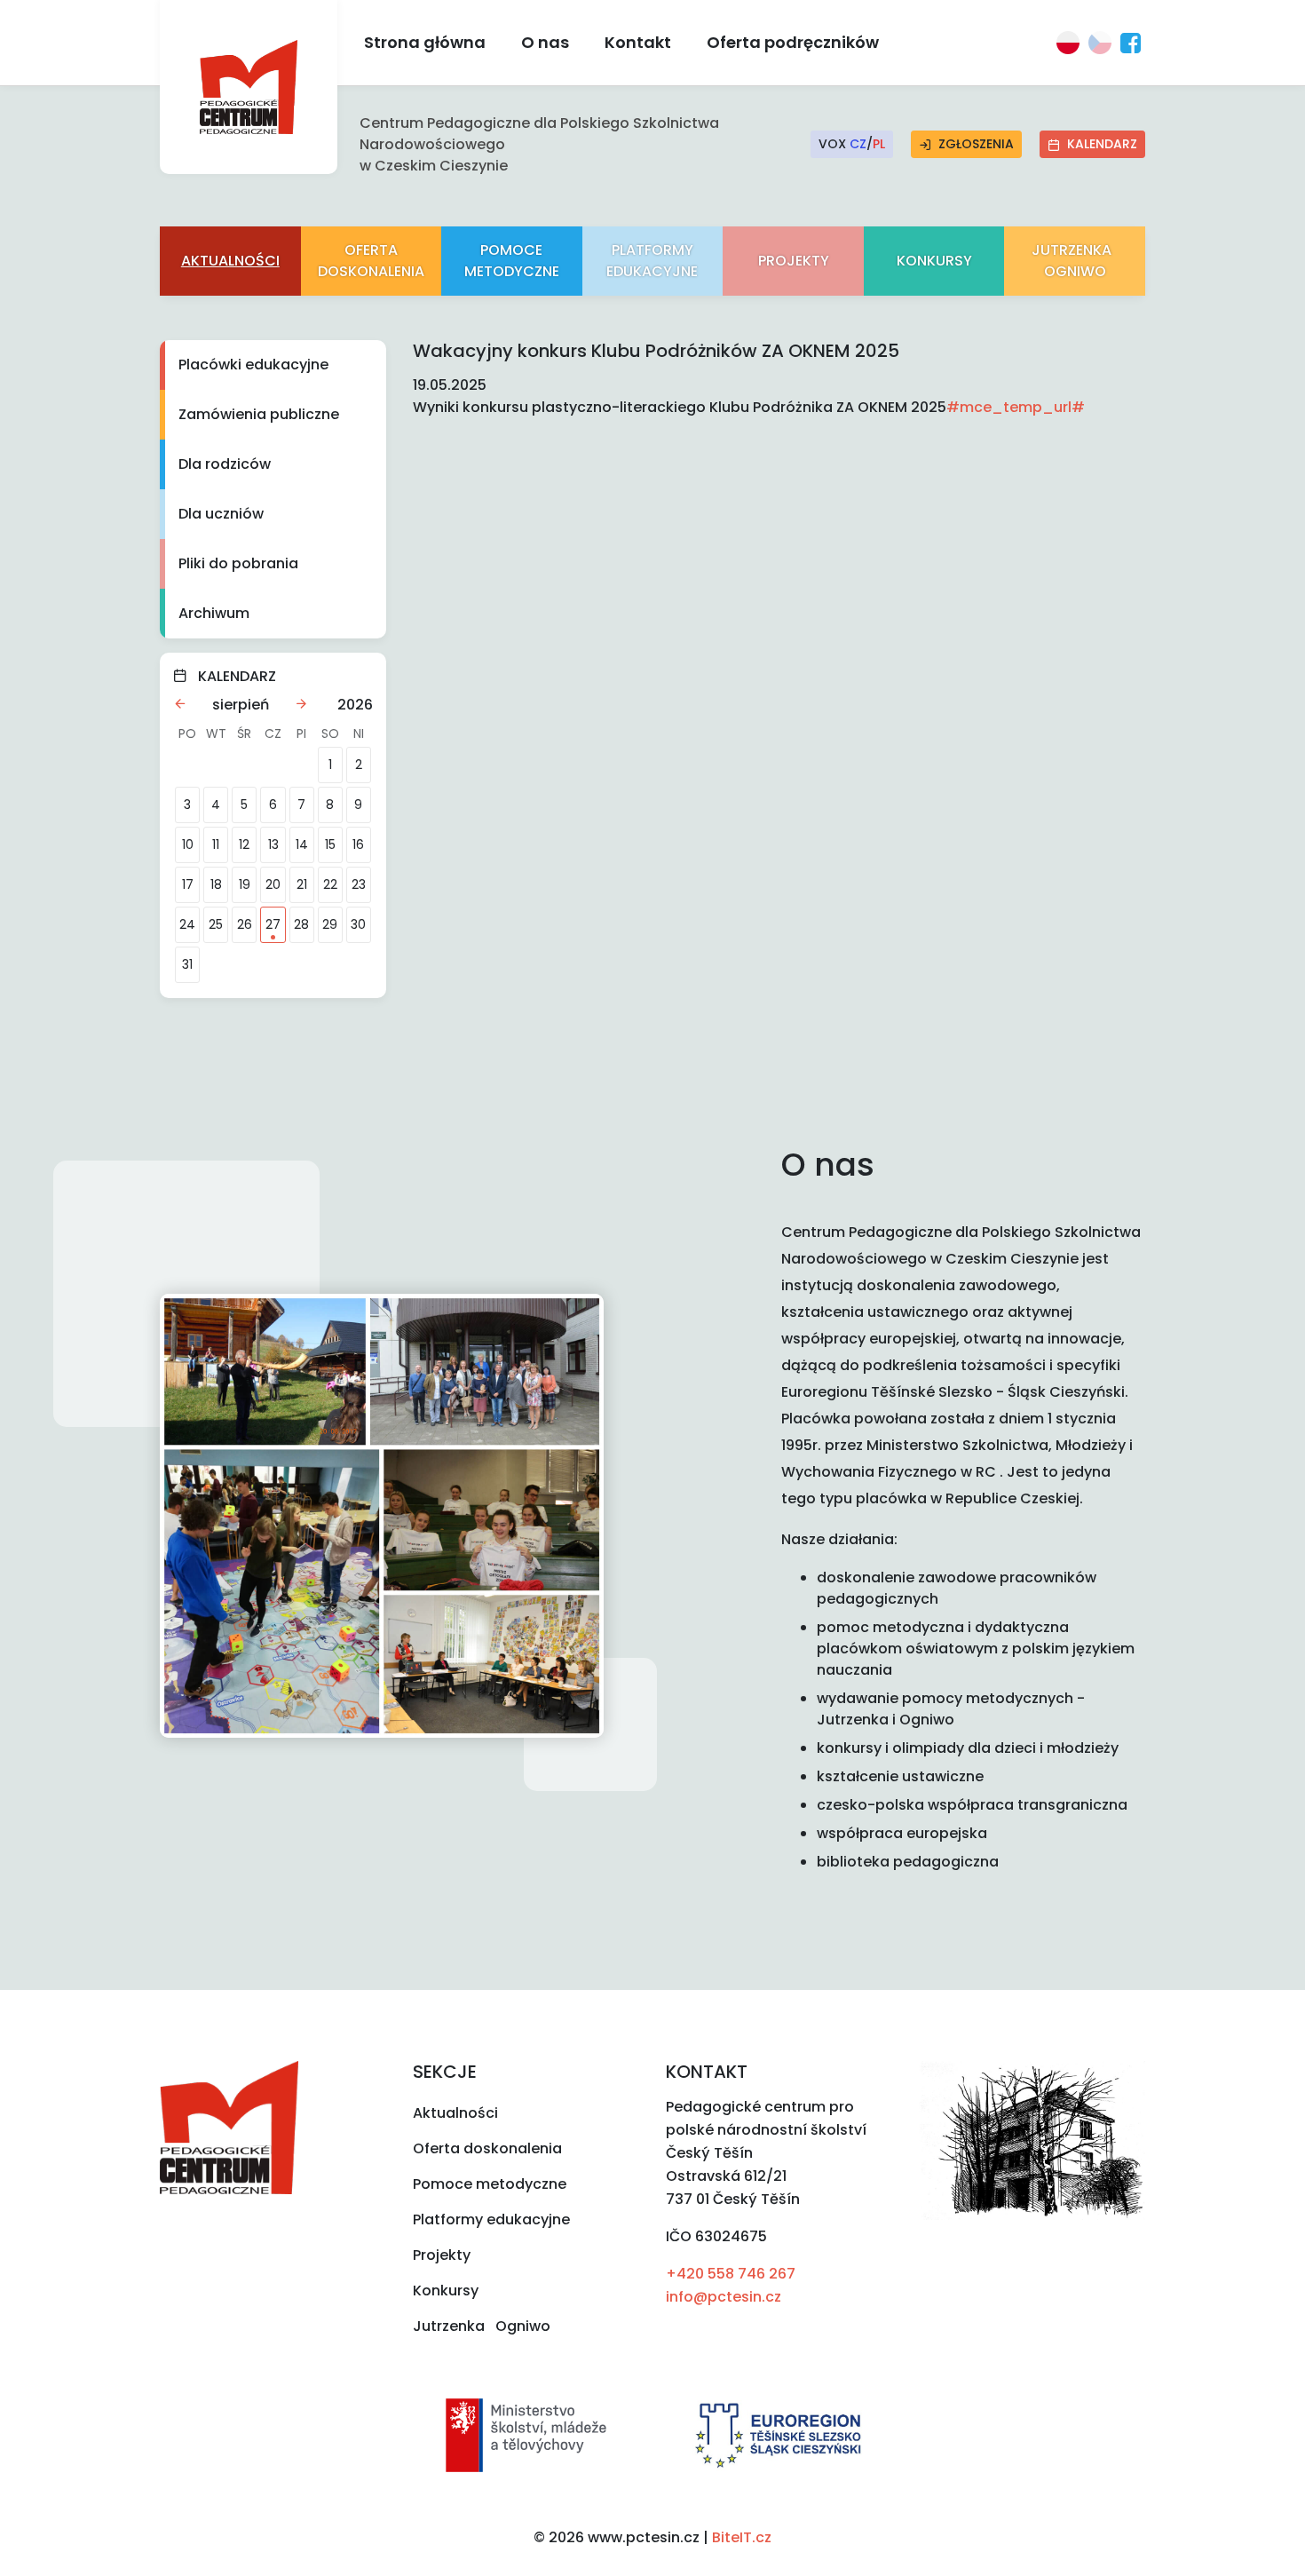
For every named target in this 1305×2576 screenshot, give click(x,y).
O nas (545, 42)
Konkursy (934, 261)
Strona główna (425, 42)
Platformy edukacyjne (652, 261)
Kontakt (638, 42)
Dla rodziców (225, 464)
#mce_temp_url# (1016, 407)
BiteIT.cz (742, 2537)
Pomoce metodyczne (512, 261)
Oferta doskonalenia (371, 261)
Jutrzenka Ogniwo (1075, 261)
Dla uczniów (221, 514)
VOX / (852, 144)
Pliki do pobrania (238, 563)
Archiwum (214, 613)
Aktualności (230, 261)
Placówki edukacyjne (253, 365)
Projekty (794, 261)
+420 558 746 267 (731, 2274)
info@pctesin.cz (724, 2297)
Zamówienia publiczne (259, 414)
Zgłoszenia (976, 144)
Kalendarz (1102, 144)
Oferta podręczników (793, 42)
